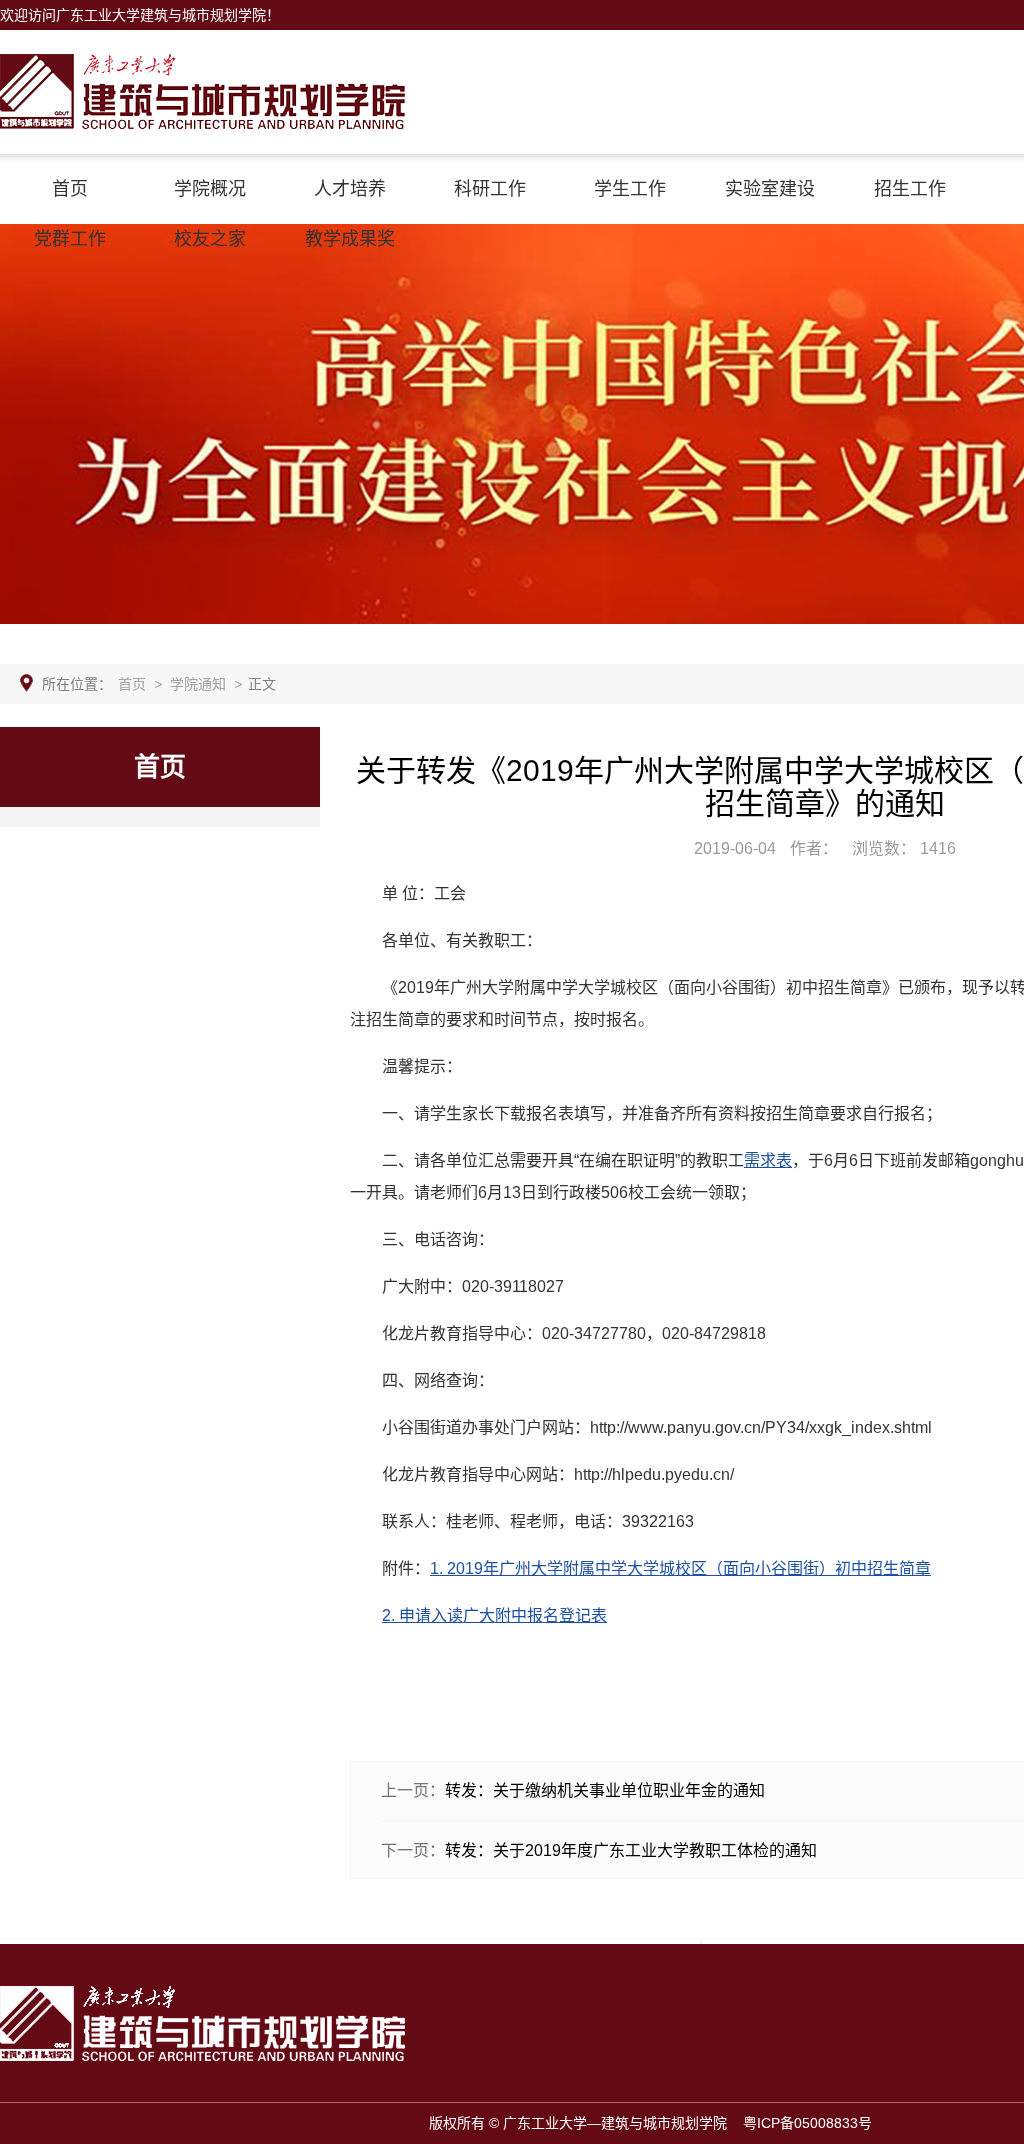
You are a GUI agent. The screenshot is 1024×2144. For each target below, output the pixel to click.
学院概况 (210, 189)
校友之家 (210, 239)
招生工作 (910, 189)
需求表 (768, 1160)
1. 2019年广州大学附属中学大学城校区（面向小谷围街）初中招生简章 (680, 1568)
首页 (70, 189)
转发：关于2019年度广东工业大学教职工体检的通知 (631, 1850)
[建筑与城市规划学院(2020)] (202, 61)
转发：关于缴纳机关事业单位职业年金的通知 (605, 1790)
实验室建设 (770, 189)
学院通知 (198, 684)
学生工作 (630, 189)
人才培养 (350, 189)
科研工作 (490, 189)
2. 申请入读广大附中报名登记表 (494, 1615)
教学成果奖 (350, 239)
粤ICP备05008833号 (807, 2123)
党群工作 (70, 239)
